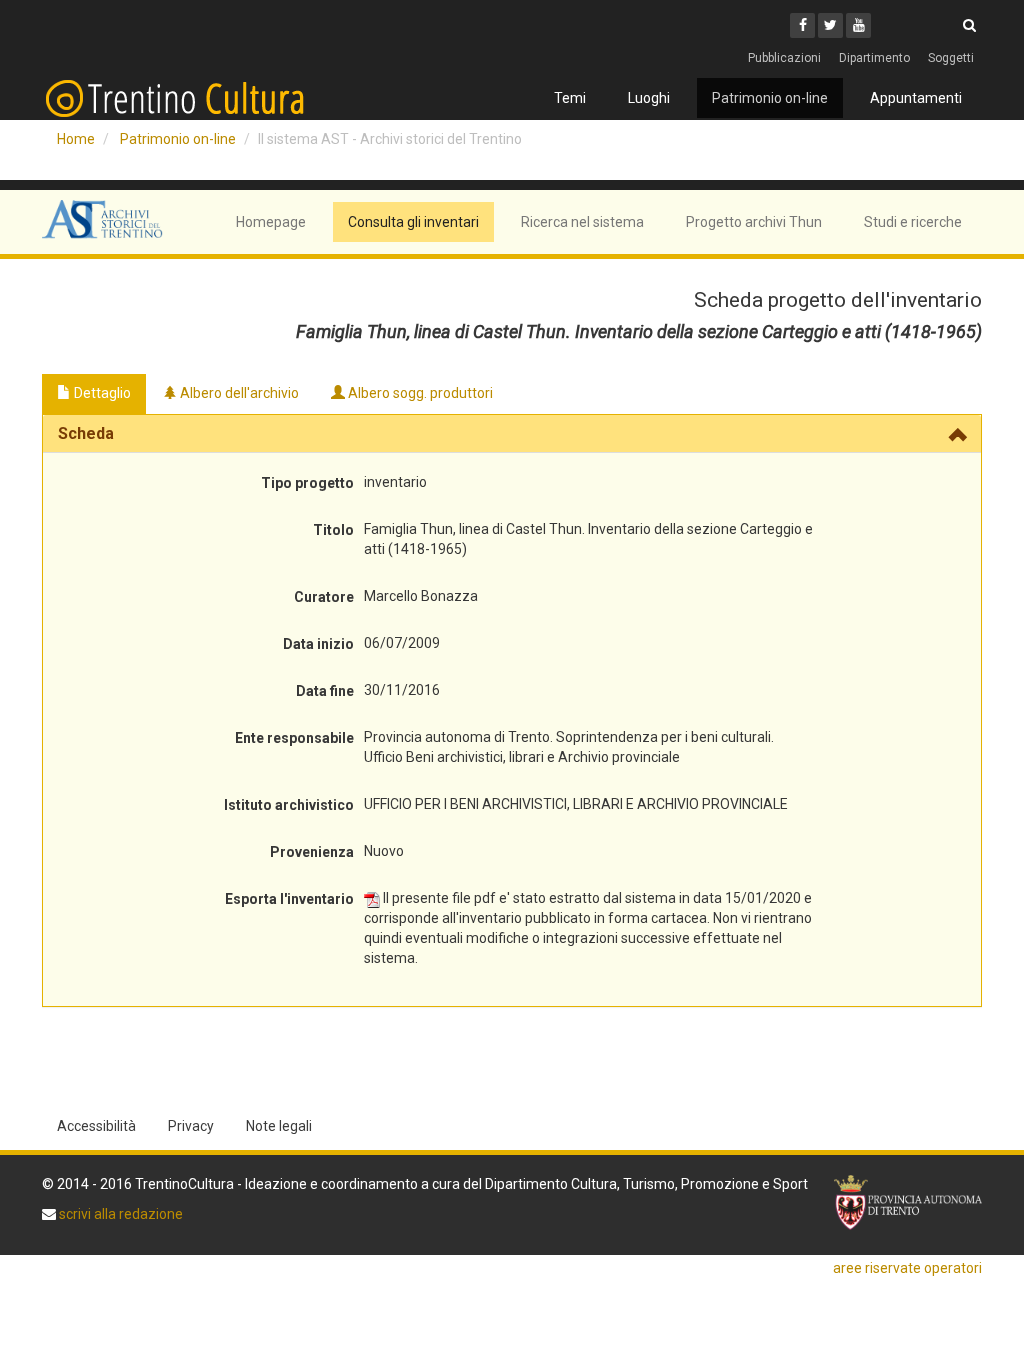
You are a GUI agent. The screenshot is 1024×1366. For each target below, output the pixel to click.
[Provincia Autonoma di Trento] (908, 1202)
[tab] (512, 434)
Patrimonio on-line (770, 98)
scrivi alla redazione (119, 1214)
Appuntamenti (916, 98)
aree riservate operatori (907, 1268)
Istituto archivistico (289, 805)
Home (76, 139)
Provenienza (312, 852)
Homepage (271, 222)
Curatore (324, 597)
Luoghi (649, 98)
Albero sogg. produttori (419, 393)
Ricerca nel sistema (582, 222)
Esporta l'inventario (289, 899)
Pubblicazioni (784, 58)
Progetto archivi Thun (754, 222)
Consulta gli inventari (413, 222)
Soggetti (951, 58)
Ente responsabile (294, 738)
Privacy (191, 1126)
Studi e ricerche (913, 222)
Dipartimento (874, 58)
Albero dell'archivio (238, 393)
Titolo (333, 530)
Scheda (86, 433)
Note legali (279, 1126)
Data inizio (318, 644)
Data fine (325, 691)
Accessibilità (96, 1126)
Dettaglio (101, 393)
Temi (570, 98)
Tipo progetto (307, 483)
